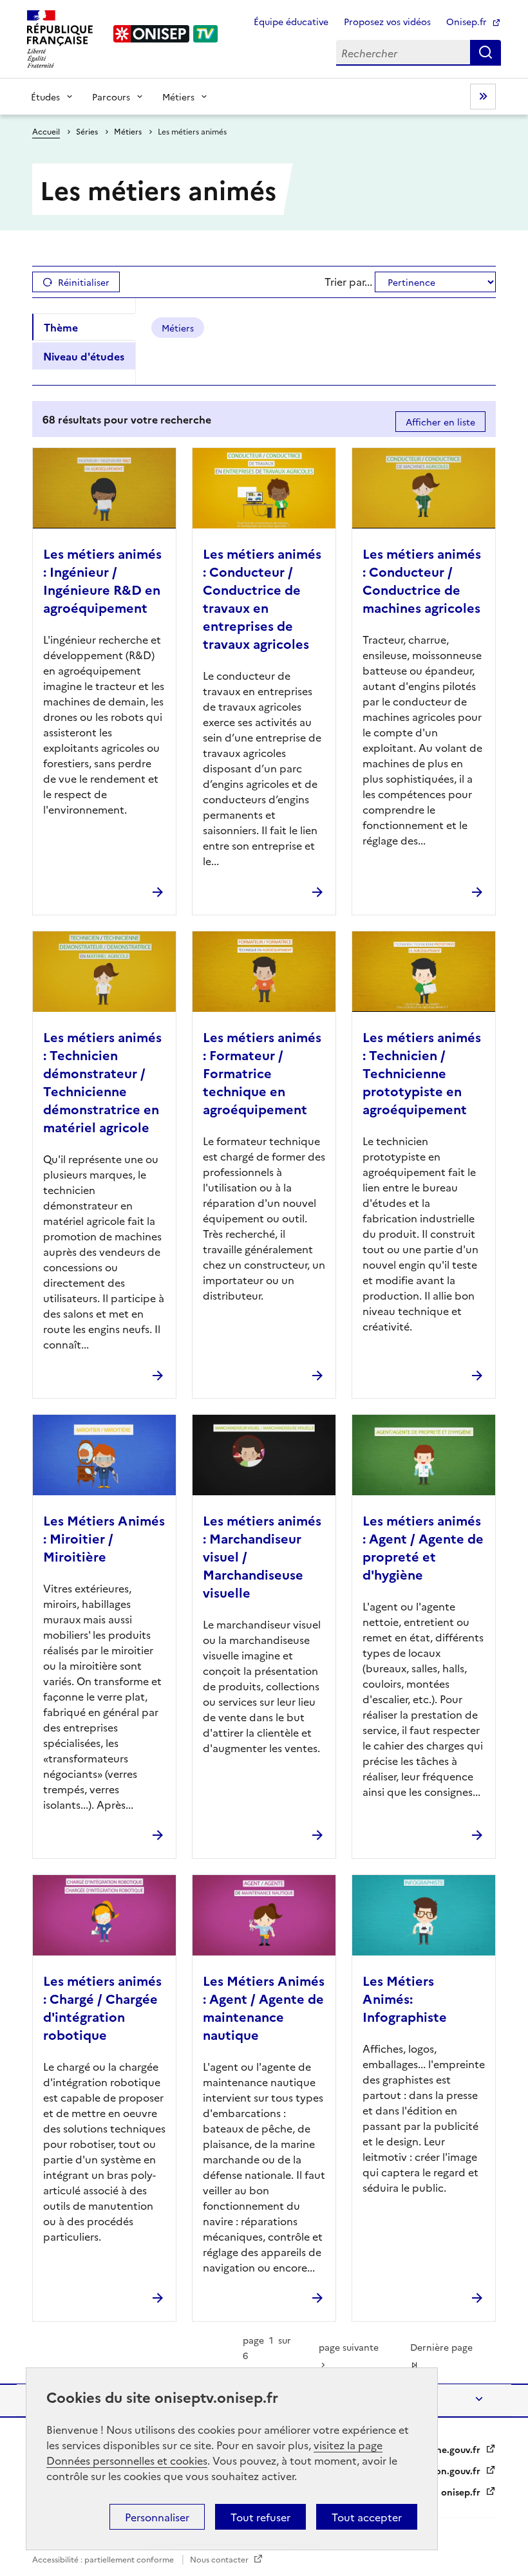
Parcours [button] (111, 97)
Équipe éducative (291, 21)
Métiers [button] (178, 97)
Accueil (46, 131)
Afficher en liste (440, 422)
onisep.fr (462, 2492)
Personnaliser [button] (157, 2517)
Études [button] (45, 97)
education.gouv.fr (443, 2470)
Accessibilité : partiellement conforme (104, 2559)
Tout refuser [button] (260, 2517)
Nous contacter (220, 2559)
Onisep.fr (468, 21)
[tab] (84, 327)
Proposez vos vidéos (387, 21)
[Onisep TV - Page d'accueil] (166, 34)
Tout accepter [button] (367, 2517)
